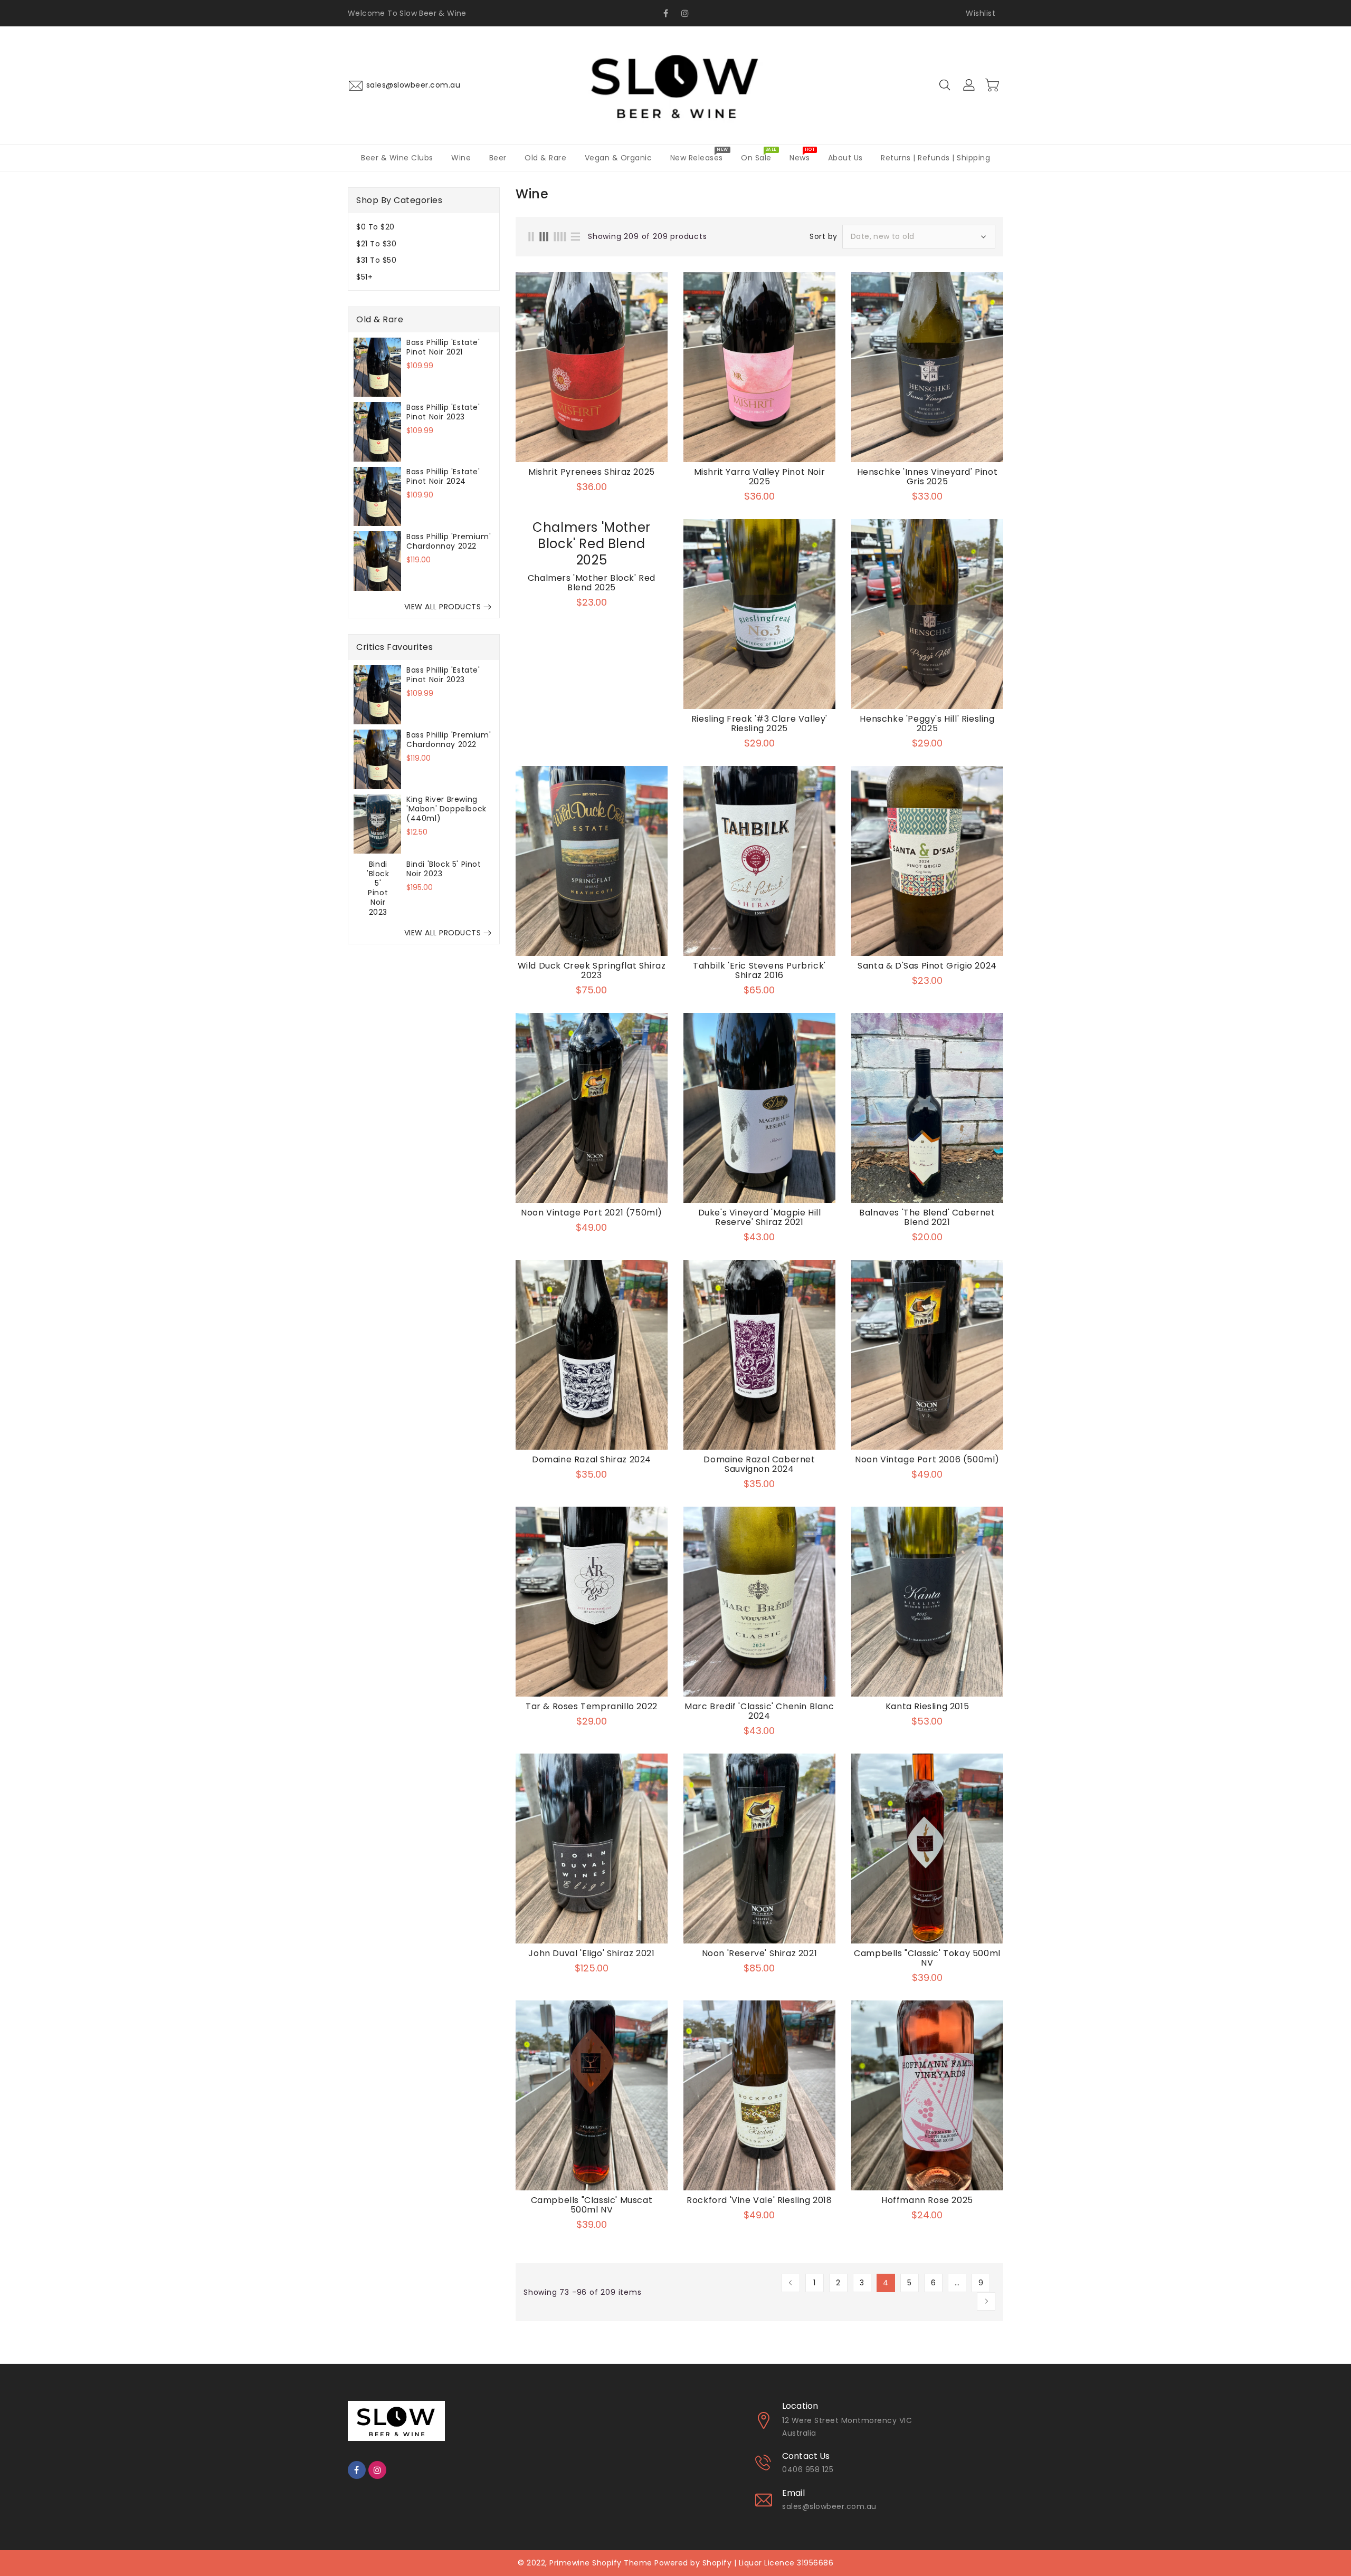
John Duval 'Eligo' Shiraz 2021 (591, 1953)
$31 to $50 (376, 260)
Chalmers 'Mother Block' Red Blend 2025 (592, 583)
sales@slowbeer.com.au (829, 2506)
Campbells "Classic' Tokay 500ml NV (927, 1958)
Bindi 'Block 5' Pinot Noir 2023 (444, 868)
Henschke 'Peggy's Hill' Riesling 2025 (927, 724)
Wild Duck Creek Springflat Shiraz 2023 (592, 971)
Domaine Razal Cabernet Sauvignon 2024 (759, 1464)
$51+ (364, 276)
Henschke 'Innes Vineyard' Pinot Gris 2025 (927, 477)
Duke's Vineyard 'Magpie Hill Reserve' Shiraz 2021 (760, 1218)
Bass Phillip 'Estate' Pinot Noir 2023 (443, 411)
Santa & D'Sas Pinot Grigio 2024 (927, 966)
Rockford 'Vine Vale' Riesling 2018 (759, 2200)
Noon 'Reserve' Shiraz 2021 (760, 1953)
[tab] (424, 227)
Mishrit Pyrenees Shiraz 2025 (592, 472)
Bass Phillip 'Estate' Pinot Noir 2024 (443, 476)
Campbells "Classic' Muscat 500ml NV (592, 2205)
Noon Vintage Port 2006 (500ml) (927, 1460)
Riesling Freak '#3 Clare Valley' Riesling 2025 (759, 724)
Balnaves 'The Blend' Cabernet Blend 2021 (927, 1218)
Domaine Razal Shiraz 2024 (592, 1460)
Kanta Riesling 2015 (927, 1707)
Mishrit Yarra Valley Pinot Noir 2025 (760, 477)
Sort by (824, 236)
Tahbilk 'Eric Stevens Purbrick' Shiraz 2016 (759, 971)
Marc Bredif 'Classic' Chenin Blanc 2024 (759, 1711)
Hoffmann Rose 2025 (927, 2200)
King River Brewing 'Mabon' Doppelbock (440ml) (446, 809)
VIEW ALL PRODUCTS (443, 607)
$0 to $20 (375, 227)
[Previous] (791, 2283)
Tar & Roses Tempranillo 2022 (592, 1707)
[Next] (986, 2301)
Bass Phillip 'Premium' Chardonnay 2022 (449, 541)
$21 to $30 (376, 243)
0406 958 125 (808, 2469)
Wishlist (981, 13)
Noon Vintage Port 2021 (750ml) (592, 1213)
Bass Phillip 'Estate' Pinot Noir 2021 (443, 347)
